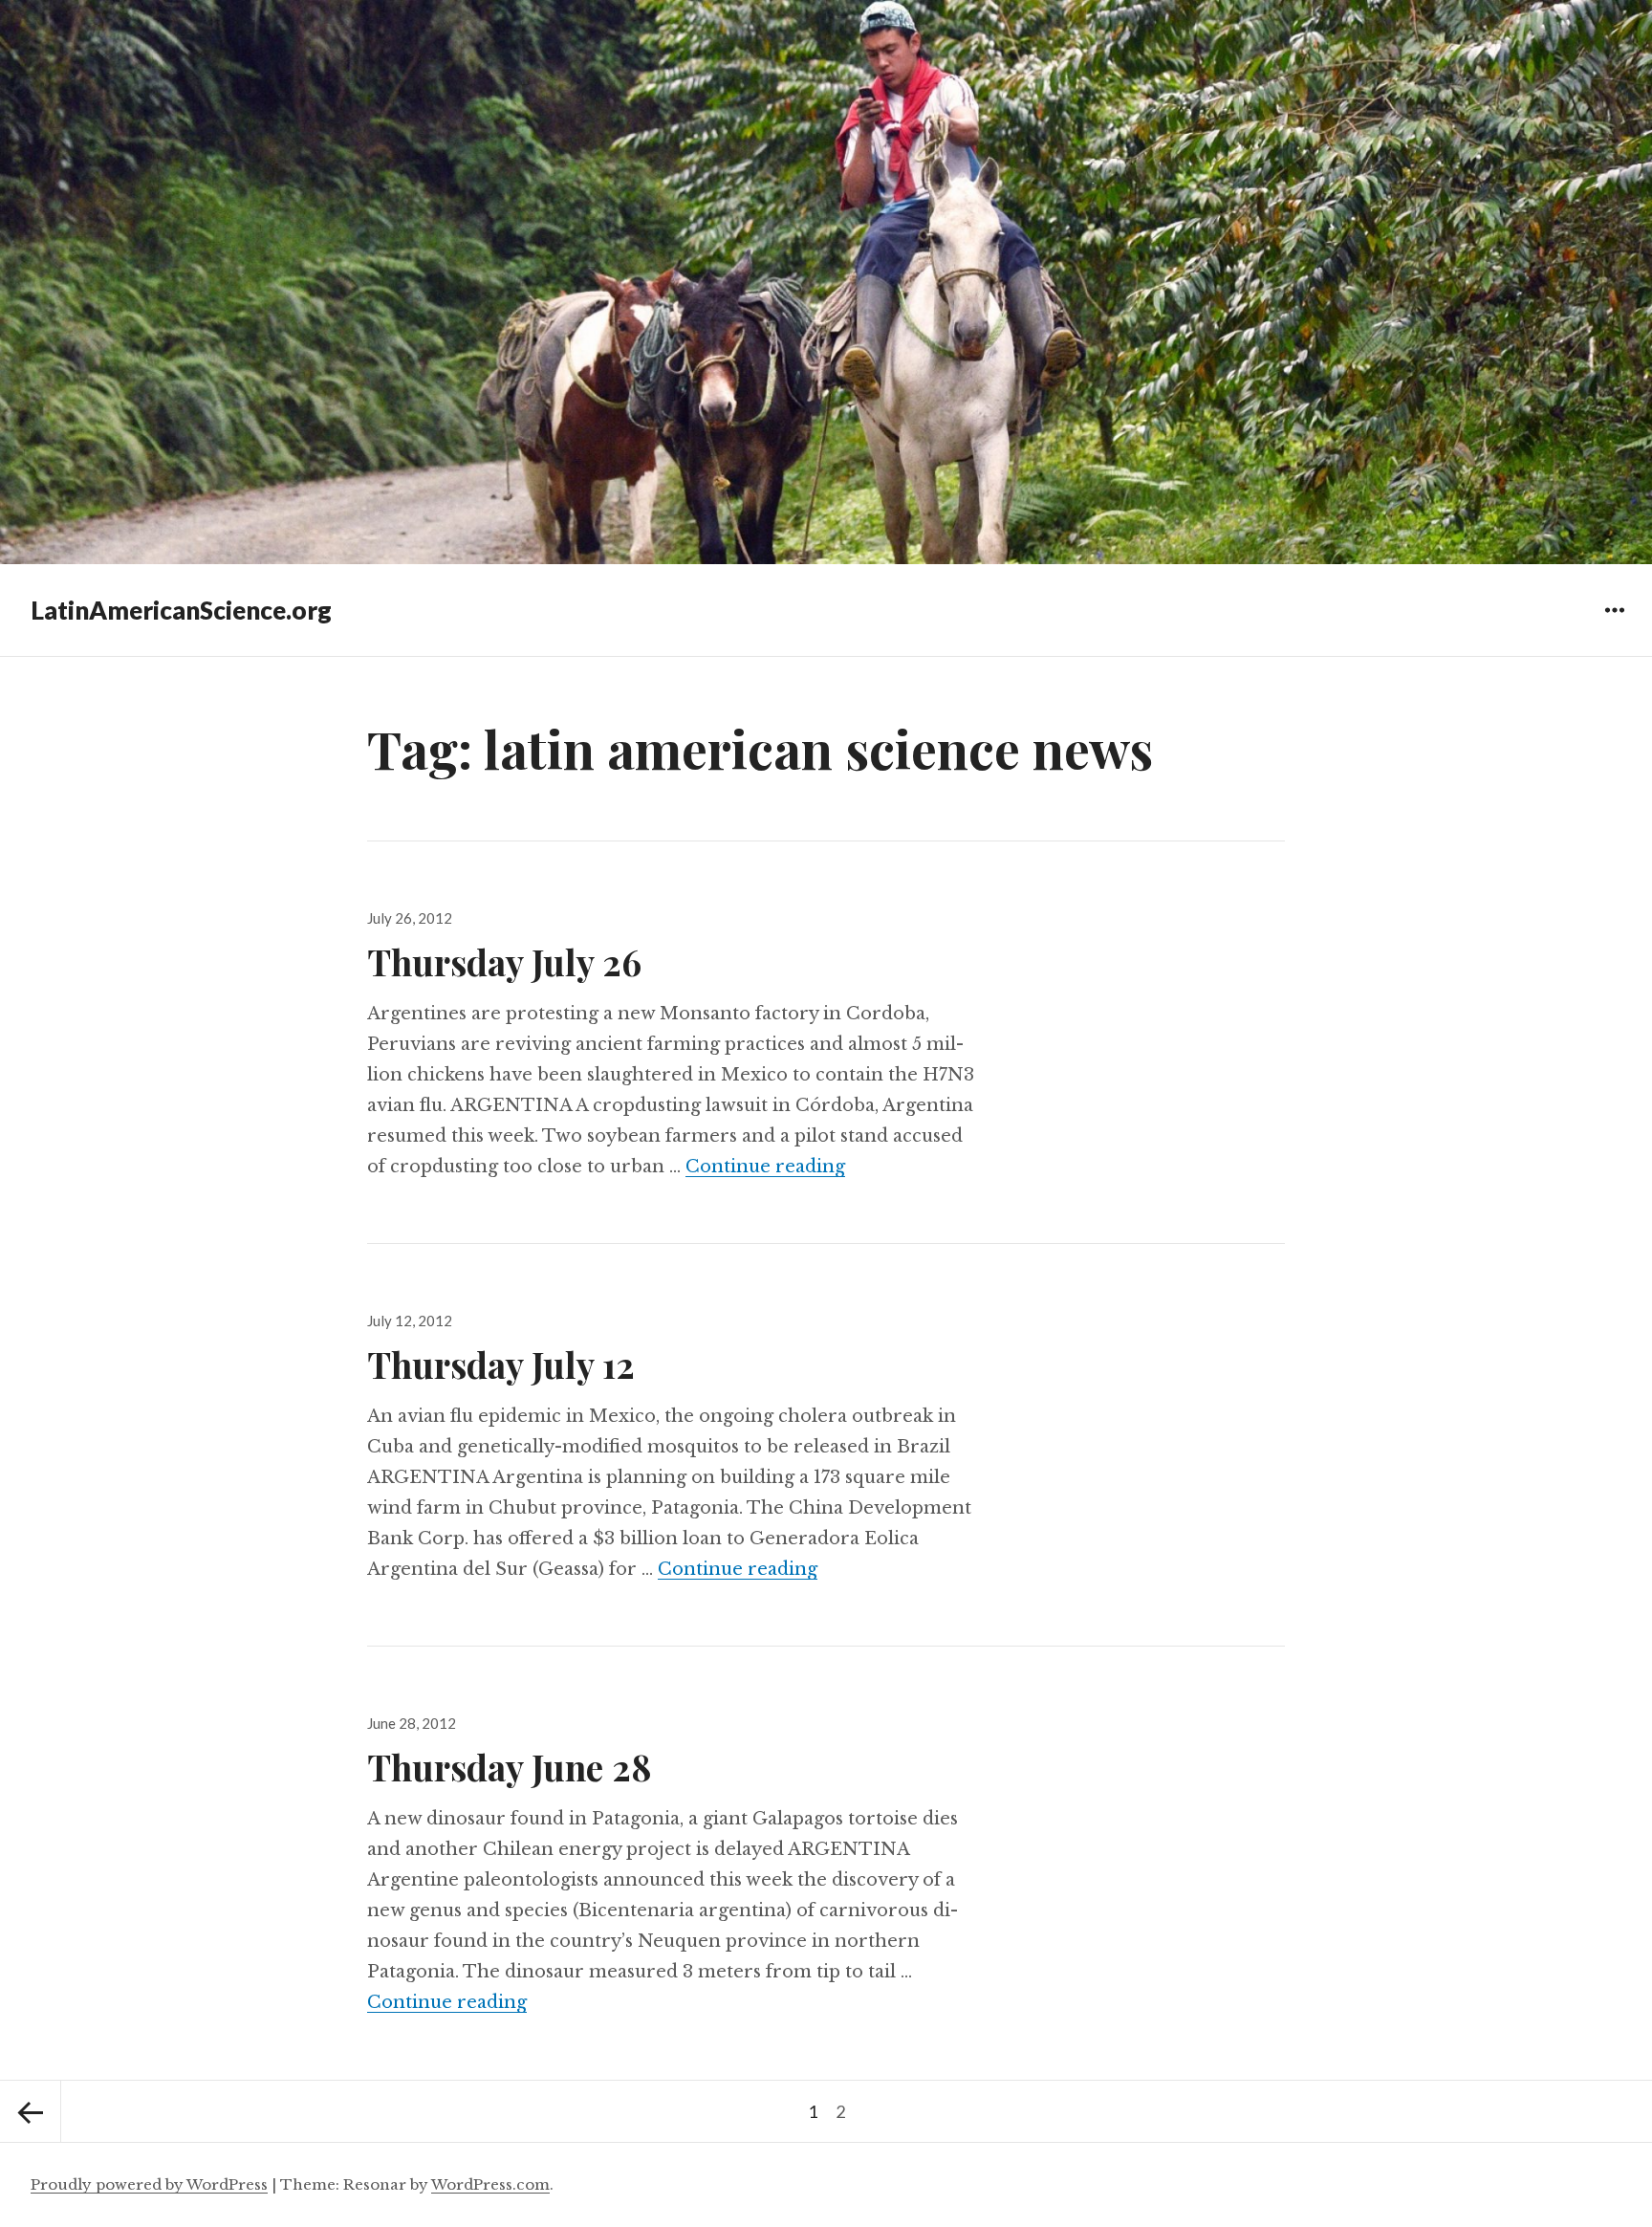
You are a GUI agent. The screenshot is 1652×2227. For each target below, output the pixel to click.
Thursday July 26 (504, 961)
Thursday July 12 (501, 1364)
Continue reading (765, 1167)
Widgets (1614, 624)
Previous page (31, 2111)
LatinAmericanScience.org (181, 610)
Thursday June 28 (510, 1767)
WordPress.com (490, 2184)
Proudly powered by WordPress (149, 2184)
